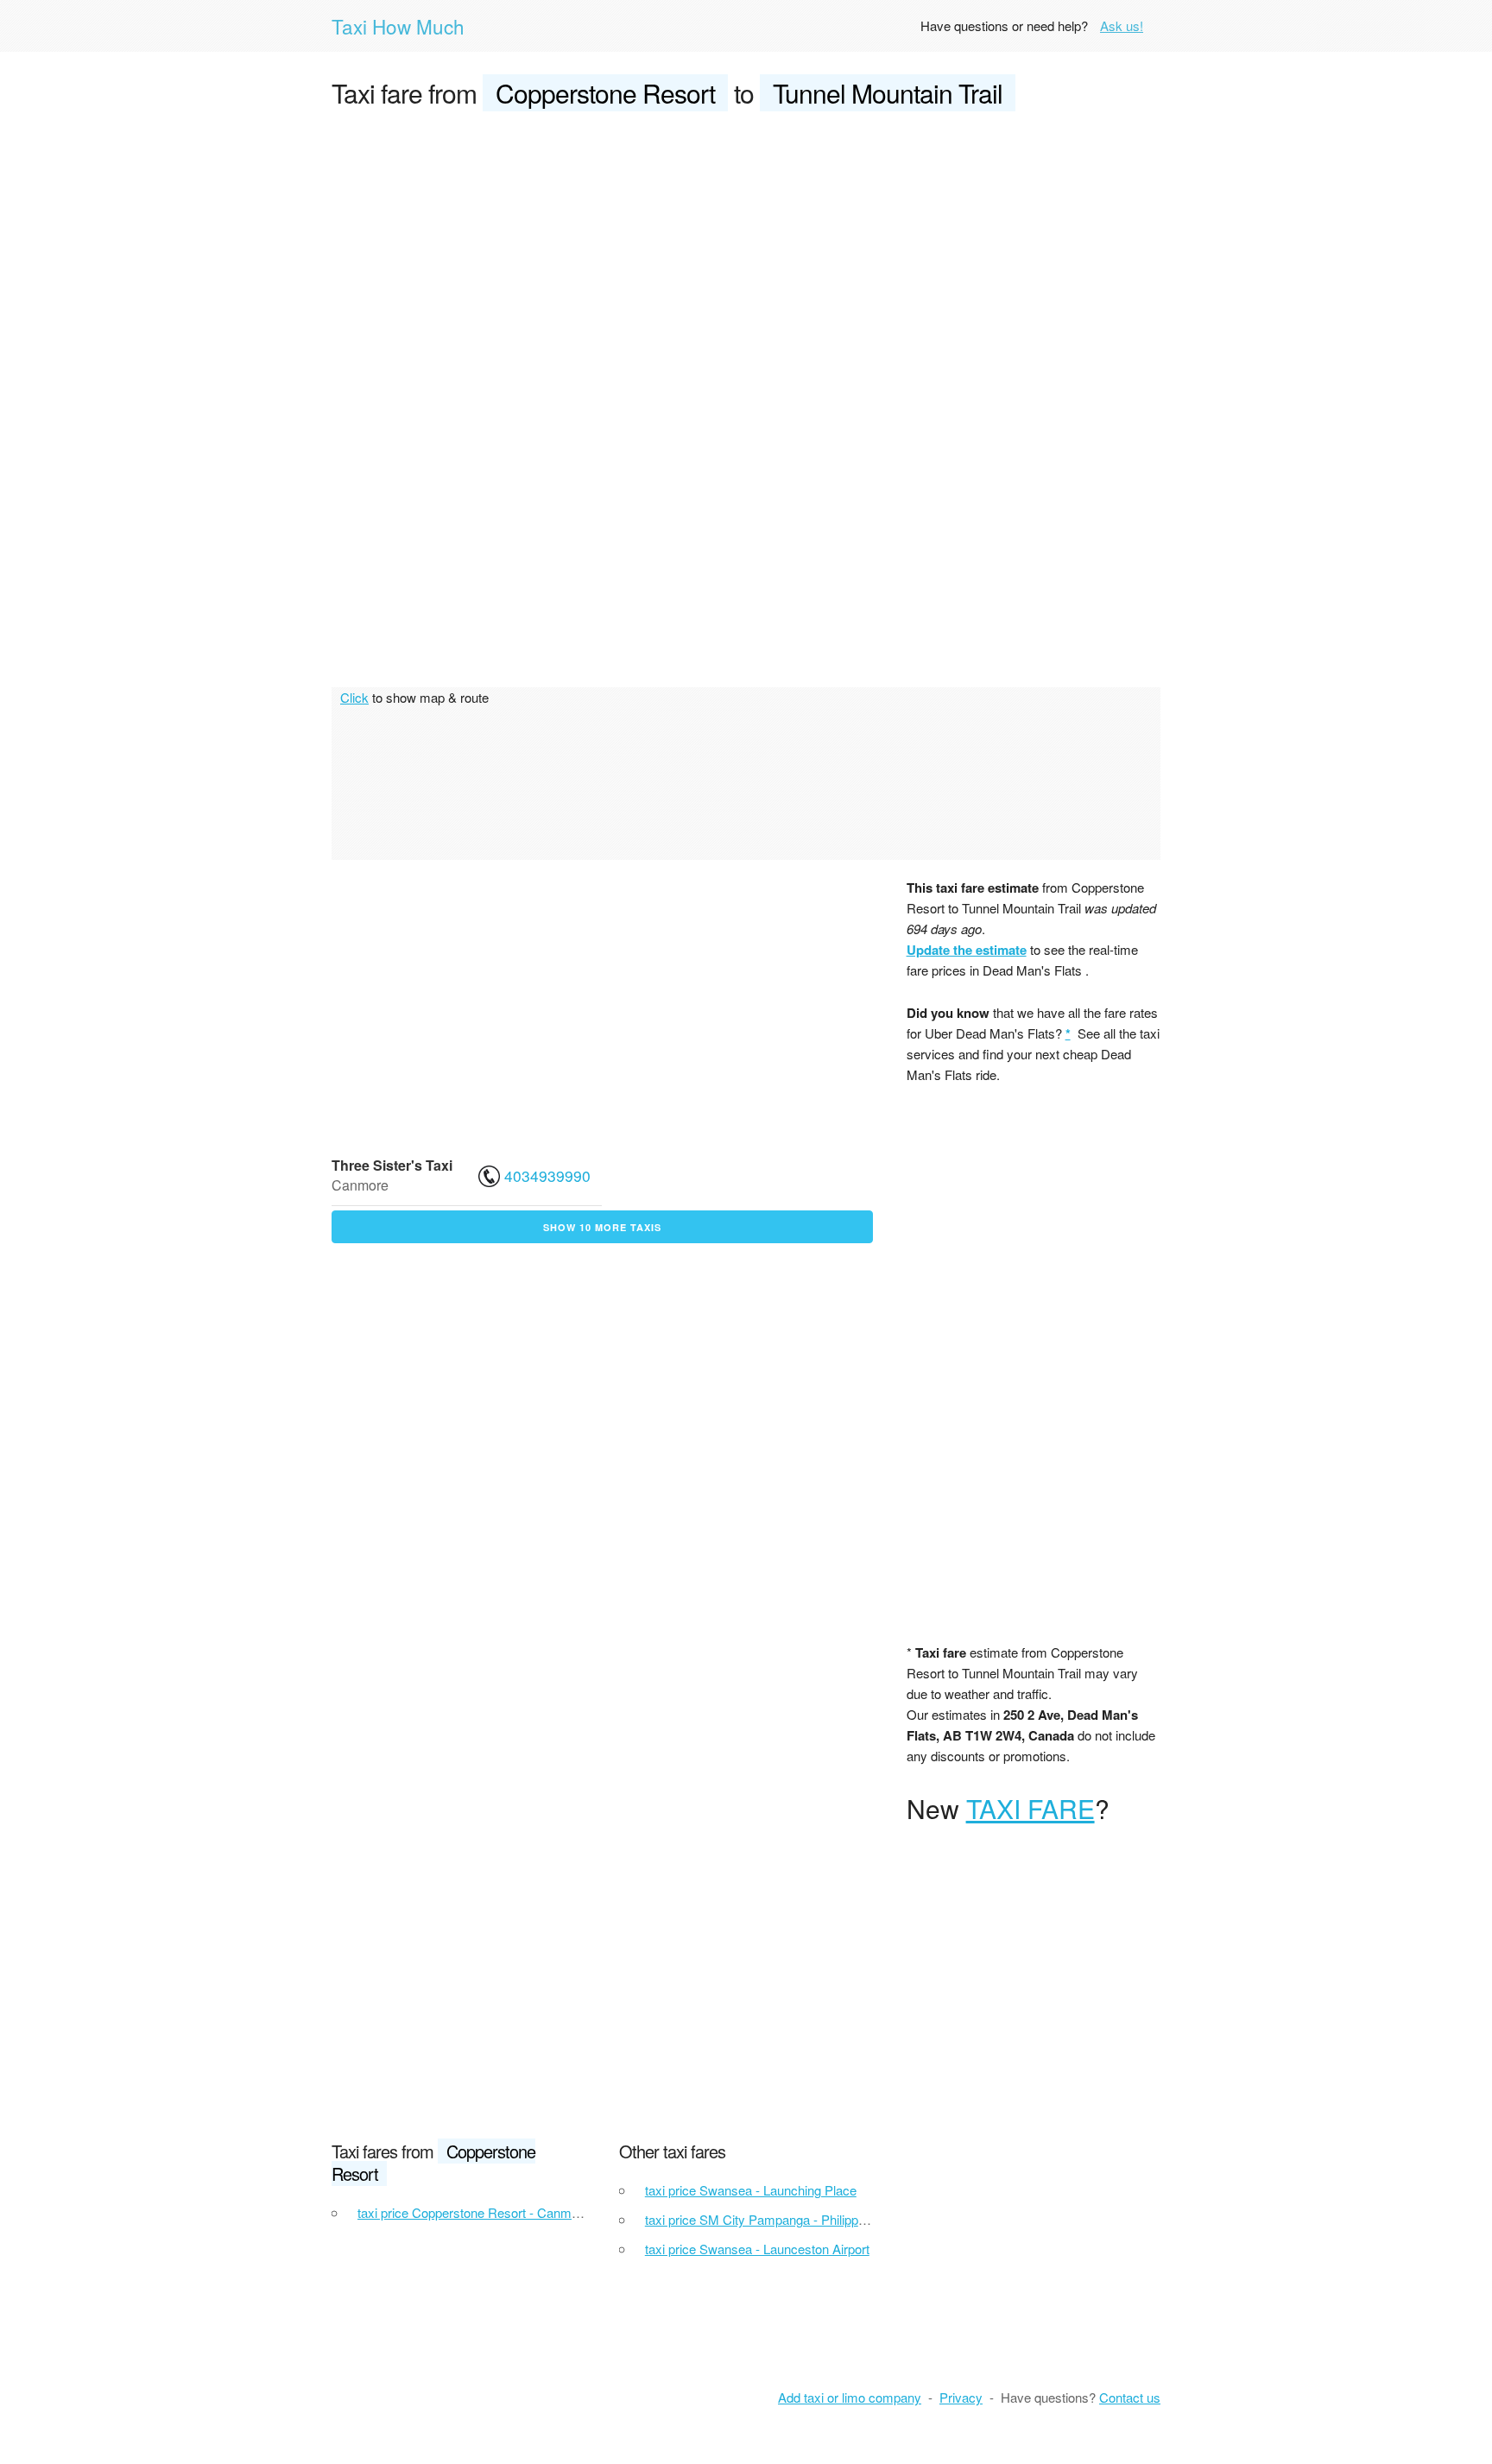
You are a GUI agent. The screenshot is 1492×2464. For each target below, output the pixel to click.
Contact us (1130, 2397)
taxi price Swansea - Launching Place (751, 2190)
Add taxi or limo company (850, 2397)
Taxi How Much (398, 26)
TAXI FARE (1030, 1808)
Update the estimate (967, 950)
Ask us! (1122, 25)
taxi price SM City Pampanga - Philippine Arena (778, 2219)
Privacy (961, 2397)
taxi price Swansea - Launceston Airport (757, 2249)
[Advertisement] (746, 256)
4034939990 (547, 1175)
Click (354, 697)
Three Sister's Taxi (392, 1165)
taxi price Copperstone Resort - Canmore (474, 2212)
